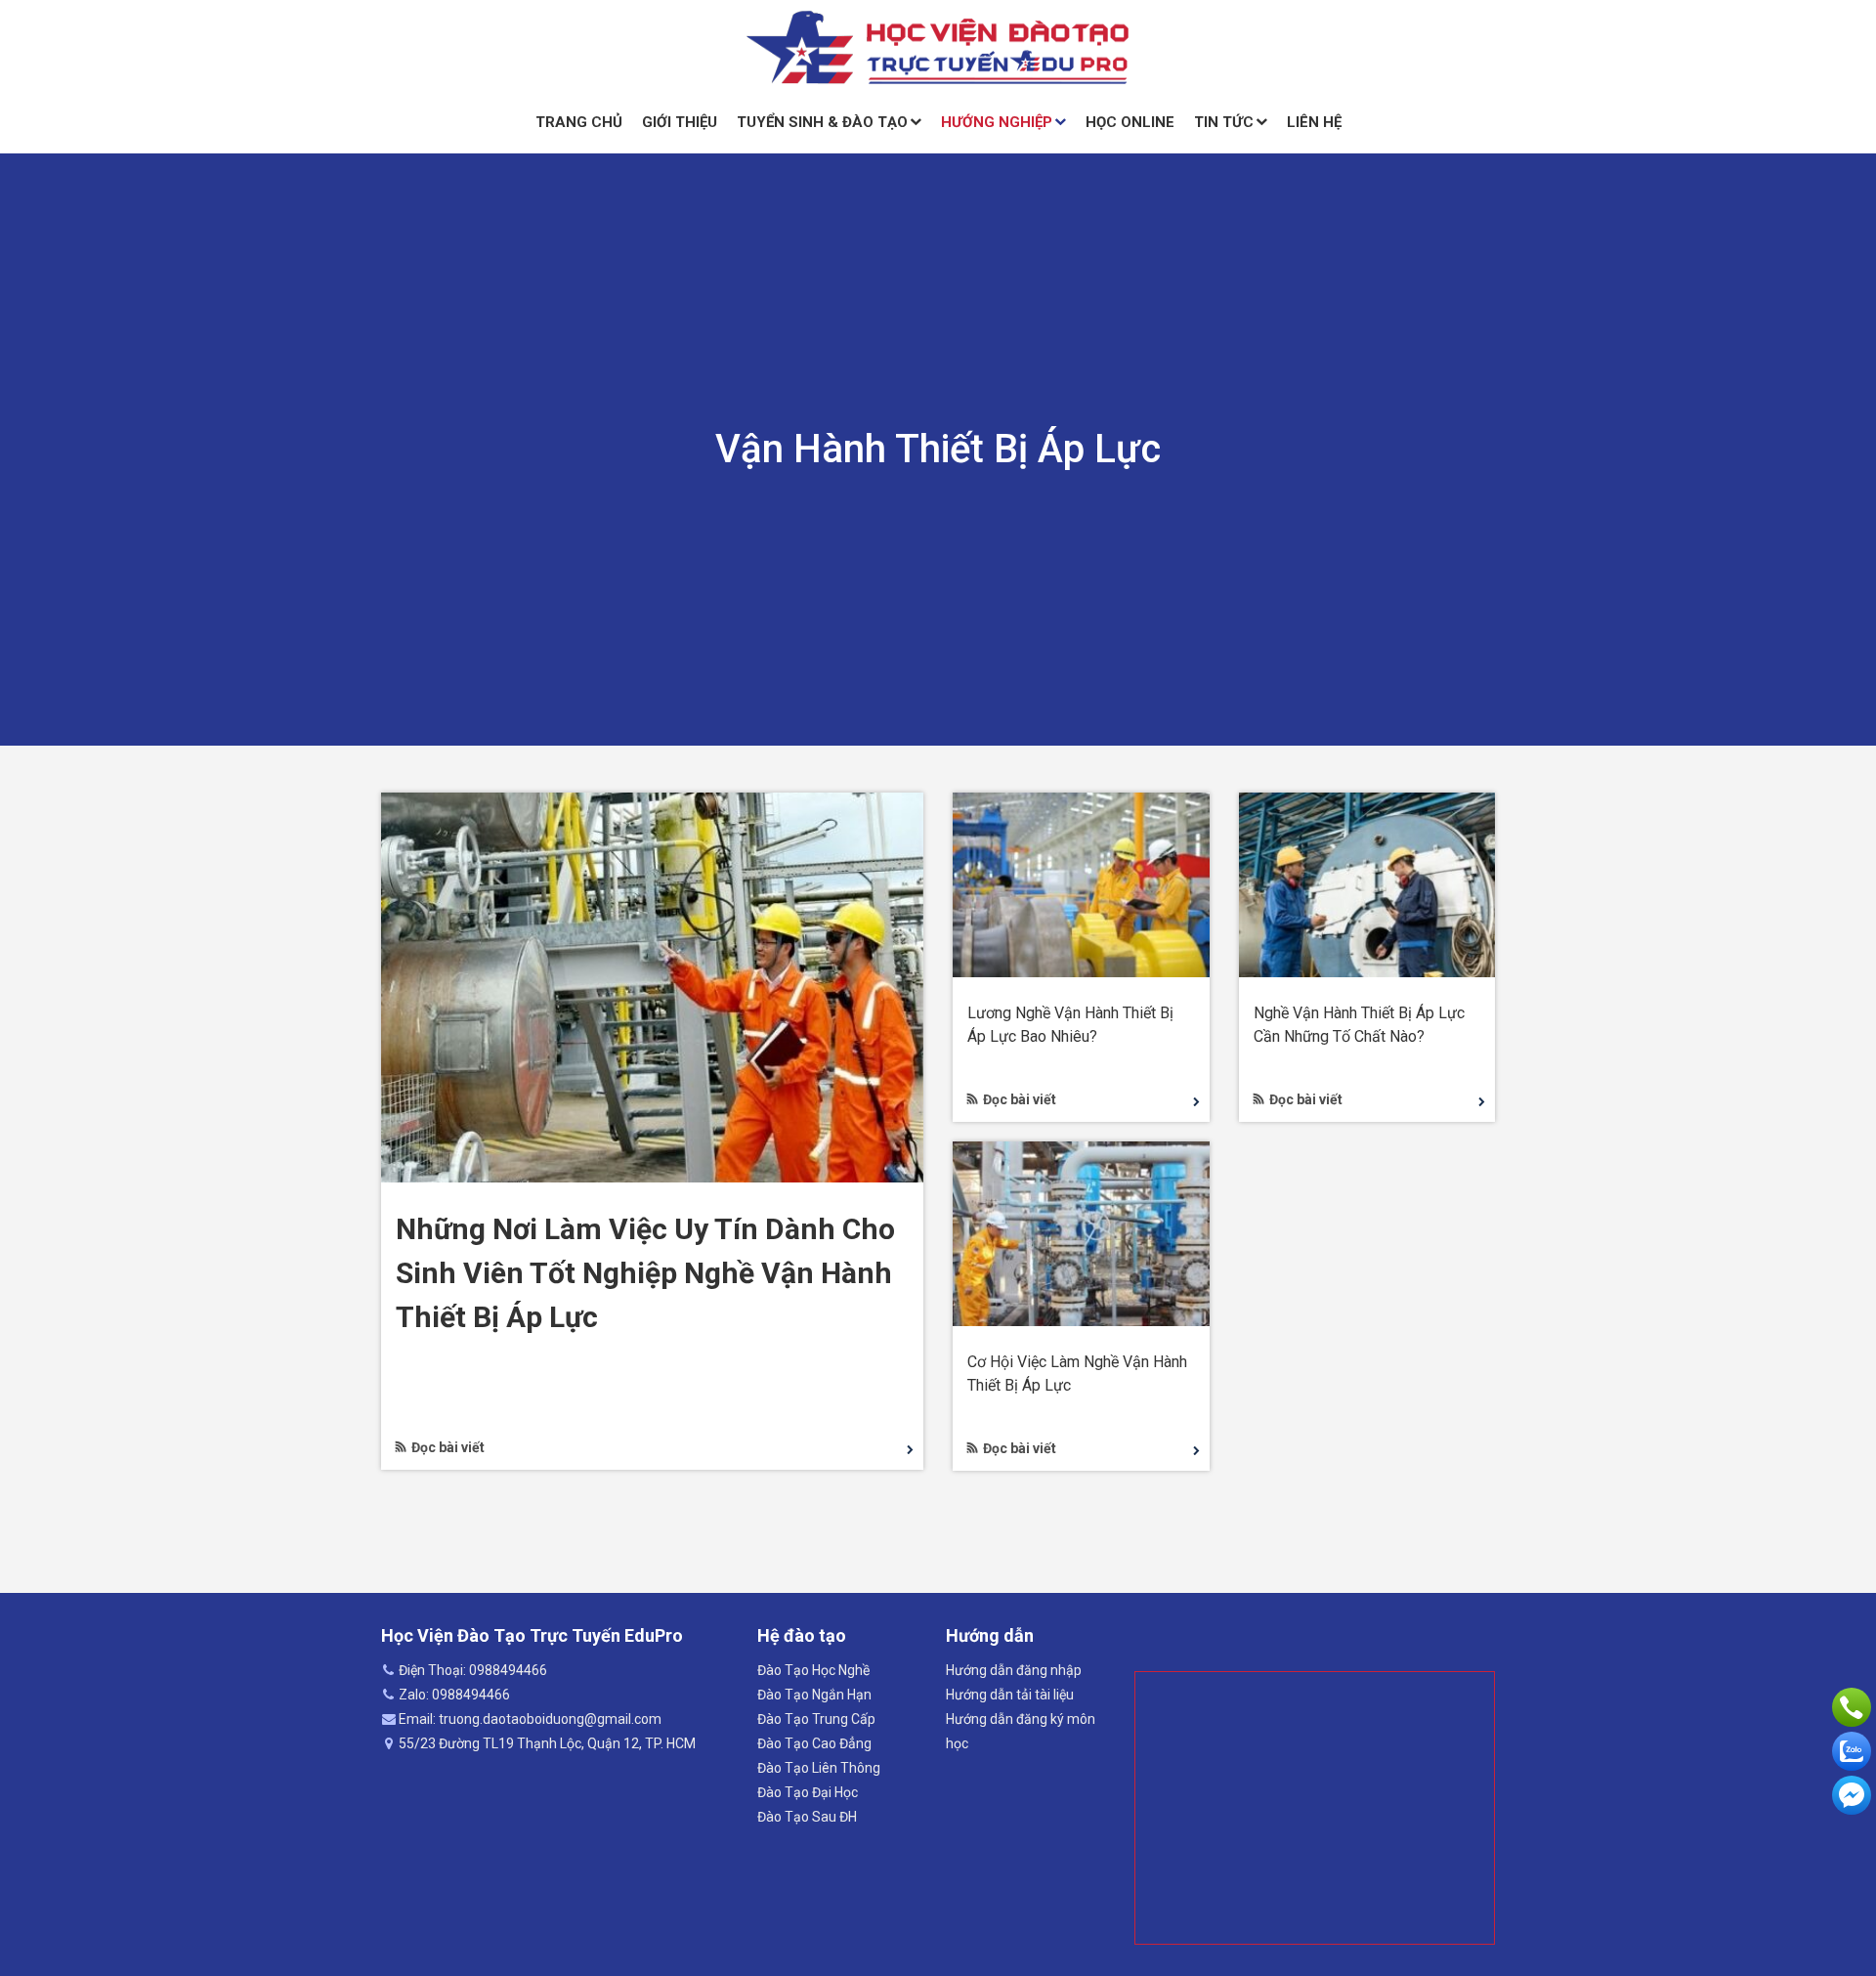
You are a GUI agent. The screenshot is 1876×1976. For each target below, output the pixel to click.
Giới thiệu (680, 122)
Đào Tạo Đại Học (808, 1792)
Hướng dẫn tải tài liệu (1010, 1695)
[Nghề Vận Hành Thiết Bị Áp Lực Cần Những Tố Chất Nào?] (1367, 883)
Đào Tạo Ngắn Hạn (814, 1695)
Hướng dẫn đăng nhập (1014, 1670)
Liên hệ (1314, 122)
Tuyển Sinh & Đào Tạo (822, 122)
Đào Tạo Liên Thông (819, 1768)
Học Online (1130, 122)
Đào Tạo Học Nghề (813, 1670)
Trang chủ (579, 122)
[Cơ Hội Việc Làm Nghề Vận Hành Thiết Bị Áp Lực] (1081, 1232)
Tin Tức (1224, 122)
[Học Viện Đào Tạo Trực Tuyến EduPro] (938, 48)
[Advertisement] (1315, 1808)
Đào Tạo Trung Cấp (816, 1719)
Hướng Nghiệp (997, 122)
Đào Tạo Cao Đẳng (814, 1743)
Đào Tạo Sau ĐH (807, 1817)
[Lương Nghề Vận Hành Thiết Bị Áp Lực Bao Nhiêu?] (1081, 883)
